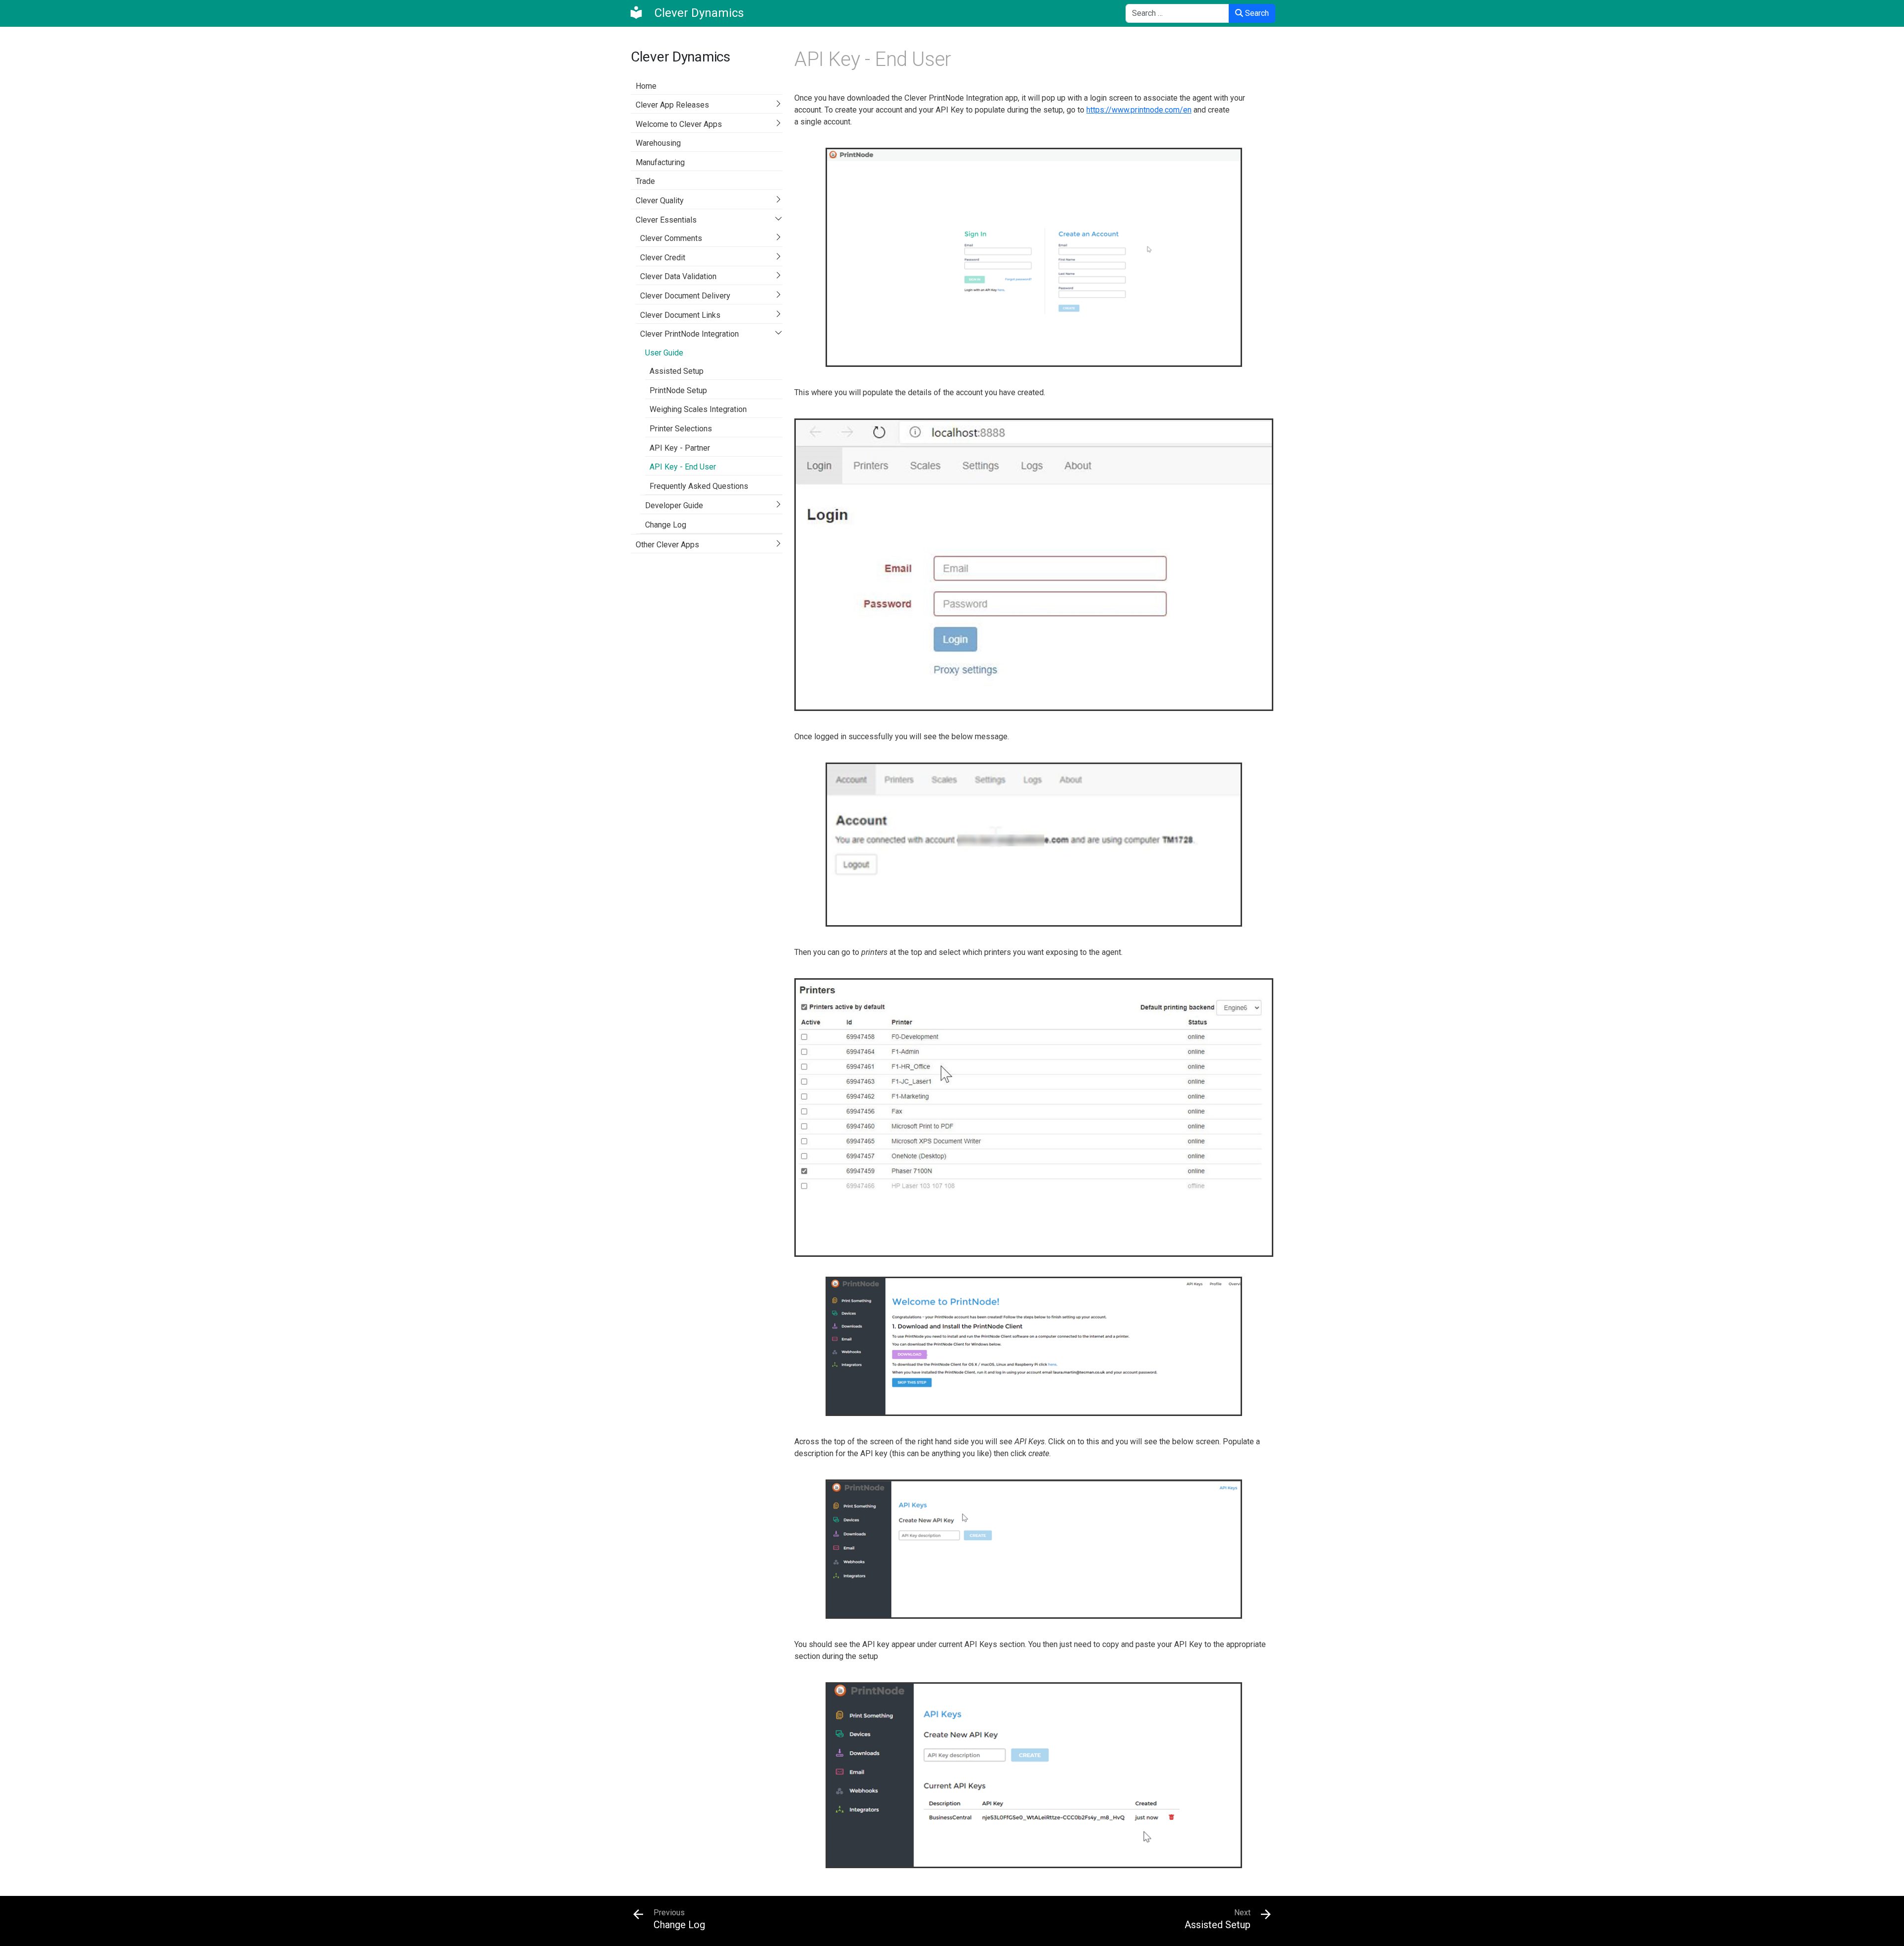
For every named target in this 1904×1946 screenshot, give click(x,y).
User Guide (664, 353)
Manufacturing (660, 162)
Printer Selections (681, 429)
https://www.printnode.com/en (1139, 110)
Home (646, 86)
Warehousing (658, 143)
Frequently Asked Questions (699, 486)
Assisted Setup (677, 371)
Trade (645, 181)
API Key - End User (683, 467)
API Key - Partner (680, 448)
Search (1256, 13)
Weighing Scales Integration (698, 409)
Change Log (666, 525)
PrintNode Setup (678, 390)
